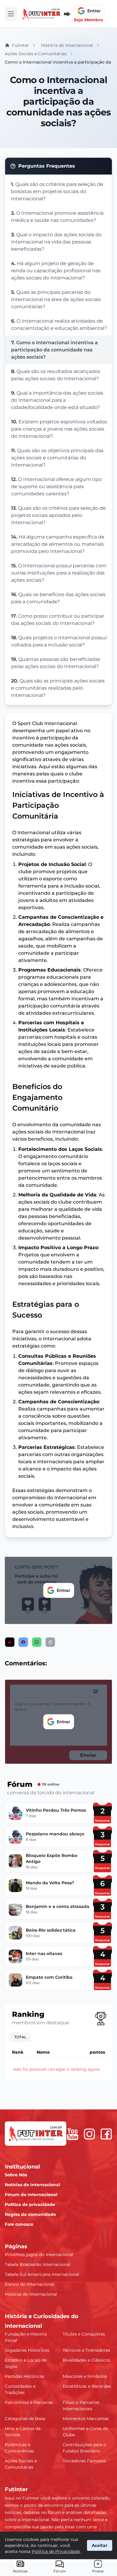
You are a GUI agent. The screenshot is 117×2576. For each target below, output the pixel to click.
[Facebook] (106, 2134)
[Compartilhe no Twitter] (10, 1642)
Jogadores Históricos (27, 2350)
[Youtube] (73, 2134)
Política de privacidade (30, 2204)
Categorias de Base (25, 2419)
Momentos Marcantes (86, 2419)
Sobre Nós (16, 2175)
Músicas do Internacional (31, 2294)
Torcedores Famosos (84, 2461)
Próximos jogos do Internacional (39, 2255)
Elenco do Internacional (30, 2284)
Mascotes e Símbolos (85, 2376)
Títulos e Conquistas (84, 2334)
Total (20, 2037)
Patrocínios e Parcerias (29, 2402)
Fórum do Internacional (31, 2195)
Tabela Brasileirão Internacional (37, 2264)
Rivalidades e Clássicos (87, 2360)
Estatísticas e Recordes (87, 2386)
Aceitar (100, 2545)
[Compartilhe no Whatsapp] (37, 1642)
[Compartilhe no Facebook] (23, 1642)
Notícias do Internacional (32, 2185)
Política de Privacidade (56, 2551)
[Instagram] (89, 2134)
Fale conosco (19, 2224)
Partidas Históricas (25, 2376)
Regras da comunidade (30, 2214)
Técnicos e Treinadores (86, 2350)
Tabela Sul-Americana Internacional (42, 2274)
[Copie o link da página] (50, 1642)
